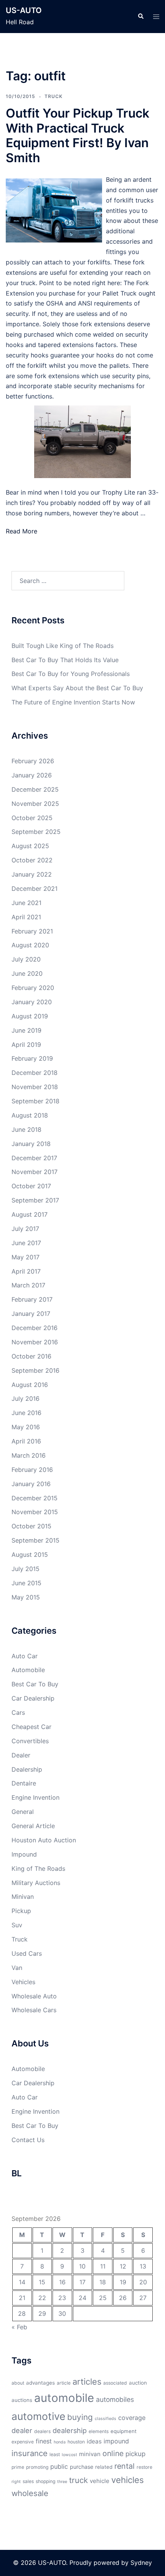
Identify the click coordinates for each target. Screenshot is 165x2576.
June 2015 (26, 1583)
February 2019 (32, 1058)
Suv (17, 1925)
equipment (124, 2431)
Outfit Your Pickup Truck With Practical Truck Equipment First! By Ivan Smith (78, 135)
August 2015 (30, 1555)
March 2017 (28, 1285)
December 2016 (35, 1328)
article (64, 2383)
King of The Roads (38, 1868)
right (16, 2482)
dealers (42, 2431)
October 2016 (31, 1356)
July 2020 (26, 959)
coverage (132, 2418)
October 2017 (31, 1186)
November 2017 (35, 1172)
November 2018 (35, 1087)
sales (28, 2481)
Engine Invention (35, 1797)
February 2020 (33, 988)
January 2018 (31, 1144)
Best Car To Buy (35, 1684)
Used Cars (27, 1953)
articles (87, 2382)
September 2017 (35, 1200)
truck (78, 2480)
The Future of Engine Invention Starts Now (73, 702)
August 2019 (30, 1016)
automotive (38, 2416)
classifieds (106, 2419)
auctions (22, 2400)
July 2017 (25, 1229)
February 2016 (32, 1470)
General (23, 1812)
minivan (90, 2454)
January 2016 (31, 1484)
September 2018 (35, 1101)
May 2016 (26, 1427)
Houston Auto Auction (44, 1840)
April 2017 (26, 1271)
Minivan (23, 1897)
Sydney (141, 2563)
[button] (140, 17)
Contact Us (28, 2140)
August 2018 (30, 1115)
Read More (21, 531)
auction (138, 2383)
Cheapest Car (31, 1727)
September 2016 (35, 1370)
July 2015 (26, 1569)
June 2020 (27, 973)
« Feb (19, 2327)
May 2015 (26, 1597)
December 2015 (35, 1498)
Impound (24, 1854)
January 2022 (32, 874)
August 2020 (30, 945)
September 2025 (36, 832)
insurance (30, 2453)
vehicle (100, 2481)
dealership (70, 2430)
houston (76, 2442)
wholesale (30, 2493)
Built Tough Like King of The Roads (63, 646)
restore (144, 2467)
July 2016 (26, 1398)
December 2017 (34, 1158)
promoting (37, 2467)
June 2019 (26, 1030)
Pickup (21, 1911)
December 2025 (35, 789)
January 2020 (32, 1002)
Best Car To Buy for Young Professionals (71, 674)
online (113, 2453)
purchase (82, 2467)
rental (125, 2466)
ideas (94, 2441)
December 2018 (35, 1073)
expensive (23, 2442)
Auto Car (25, 1656)
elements (99, 2431)
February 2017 (32, 1299)
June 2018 (26, 1129)
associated (115, 2383)
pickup (135, 2454)
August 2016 (30, 1385)
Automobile (28, 1670)
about (18, 2383)
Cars (18, 1712)
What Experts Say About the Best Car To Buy (77, 688)
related (104, 2467)
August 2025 (30, 846)
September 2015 (35, 1540)
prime (18, 2467)
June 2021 (26, 903)
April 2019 (26, 1045)
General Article (33, 1826)
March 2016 (29, 1455)
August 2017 (30, 1214)
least (55, 2454)
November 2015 (35, 1512)
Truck (54, 96)
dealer (22, 2430)
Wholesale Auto (34, 1996)
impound (116, 2441)
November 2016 (35, 1342)
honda (60, 2442)
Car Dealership (33, 1698)
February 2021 (32, 931)
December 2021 (35, 889)
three (62, 2482)
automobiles (115, 2399)
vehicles (128, 2480)
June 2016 (26, 1413)
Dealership (27, 1769)
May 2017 (26, 1257)
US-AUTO (24, 10)
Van (17, 1968)
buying (80, 2417)
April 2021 (26, 917)
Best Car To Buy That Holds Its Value (65, 660)
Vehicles (23, 1982)
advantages (40, 2383)
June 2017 (26, 1243)
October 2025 (32, 818)
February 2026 (33, 761)
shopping (45, 2481)
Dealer (21, 1755)
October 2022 (32, 860)
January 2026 (32, 775)
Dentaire (24, 1783)
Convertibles (30, 1741)
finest (44, 2441)
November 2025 (35, 804)
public (59, 2466)
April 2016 (26, 1441)
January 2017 (31, 1314)
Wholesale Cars (34, 2010)
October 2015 (31, 1526)
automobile (64, 2398)
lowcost (69, 2455)
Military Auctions (36, 1883)
